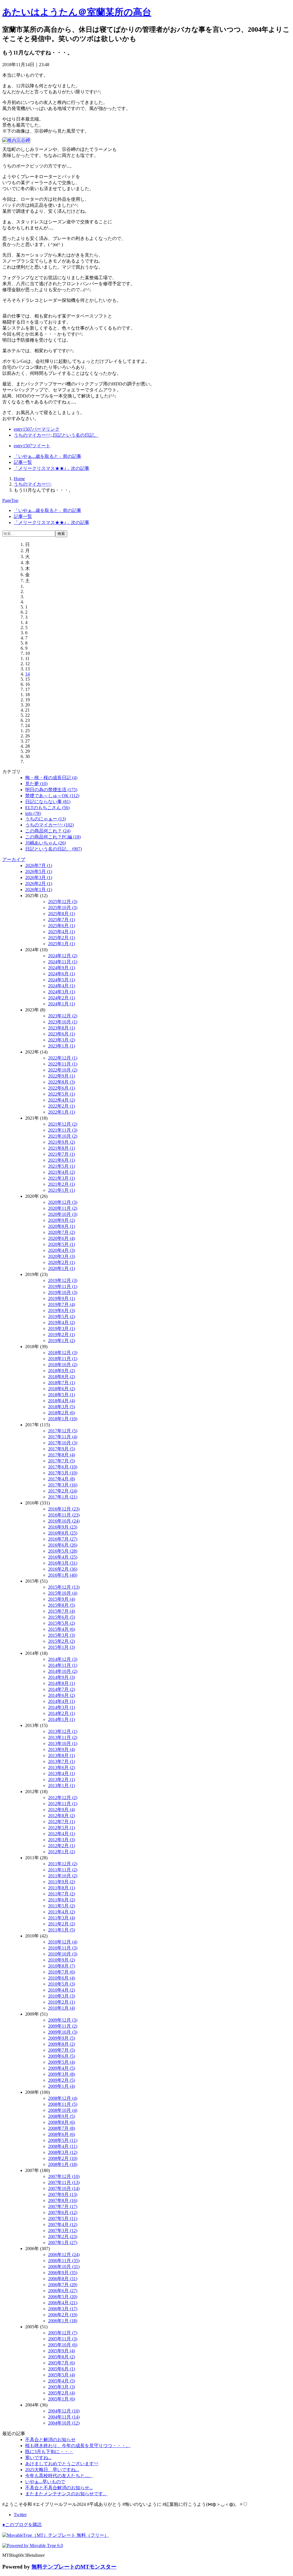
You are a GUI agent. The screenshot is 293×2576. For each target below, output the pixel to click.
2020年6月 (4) (62, 1238)
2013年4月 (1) (62, 1774)
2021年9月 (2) (62, 1142)
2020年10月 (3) (63, 1214)
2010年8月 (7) (62, 1966)
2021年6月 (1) (62, 1160)
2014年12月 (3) (63, 1659)
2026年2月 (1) (39, 884)
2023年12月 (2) (63, 1016)
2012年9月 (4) (62, 1810)
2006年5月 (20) (63, 2297)
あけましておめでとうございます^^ (62, 2464)
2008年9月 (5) (62, 2116)
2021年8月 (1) (62, 1148)
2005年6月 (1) (62, 2369)
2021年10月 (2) (63, 1136)
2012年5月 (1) (62, 1828)
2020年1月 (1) (62, 1268)
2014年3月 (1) (62, 1707)
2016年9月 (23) (63, 1527)
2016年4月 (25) (63, 1557)
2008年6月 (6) (62, 2134)
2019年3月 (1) (62, 1329)
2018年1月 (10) (63, 1419)
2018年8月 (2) (62, 1377)
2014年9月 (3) (62, 1677)
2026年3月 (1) (39, 878)
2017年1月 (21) (63, 1497)
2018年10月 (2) (63, 1365)
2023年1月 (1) (62, 1046)
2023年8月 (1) (62, 1028)
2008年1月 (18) (63, 2164)
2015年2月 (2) (62, 1641)
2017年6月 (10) (63, 1467)
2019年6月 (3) (62, 1310)
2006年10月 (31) (64, 2267)
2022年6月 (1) (62, 1088)
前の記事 (47, 456)
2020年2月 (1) (62, 1262)
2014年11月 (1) (63, 1665)
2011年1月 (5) (62, 1930)
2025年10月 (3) (63, 908)
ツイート (32, 446)
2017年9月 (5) (62, 1449)
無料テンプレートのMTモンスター (74, 2567)
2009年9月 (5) (62, 2038)
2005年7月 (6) (62, 2363)
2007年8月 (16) (63, 2200)
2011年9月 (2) (62, 1882)
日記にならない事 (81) (48, 802)
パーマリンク (37, 429)
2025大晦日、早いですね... (52, 2470)
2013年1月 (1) (62, 1786)
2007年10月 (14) (64, 2188)
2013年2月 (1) (62, 1780)
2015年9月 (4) (62, 1599)
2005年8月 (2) (62, 2357)
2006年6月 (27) (63, 2291)
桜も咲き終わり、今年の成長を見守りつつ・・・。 (78, 2446)
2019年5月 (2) (62, 1316)
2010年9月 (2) (62, 1960)
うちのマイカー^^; (33, 435)
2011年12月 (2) (63, 1864)
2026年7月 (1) (39, 865)
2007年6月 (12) (63, 2212)
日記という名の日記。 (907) (54, 849)
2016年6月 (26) (63, 1545)
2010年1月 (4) (62, 2008)
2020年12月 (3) (63, 1202)
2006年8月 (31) (63, 2279)
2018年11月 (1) (63, 1359)
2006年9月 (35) (63, 2273)
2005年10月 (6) (63, 2345)
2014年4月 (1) (62, 1701)
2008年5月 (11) (63, 2140)
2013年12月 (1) (63, 1731)
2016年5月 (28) (63, 1551)
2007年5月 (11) (63, 2218)
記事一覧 (23, 462)
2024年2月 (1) (62, 998)
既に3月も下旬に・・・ (49, 2452)
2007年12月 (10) (64, 2176)
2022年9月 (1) (62, 1076)
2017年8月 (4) (62, 1455)
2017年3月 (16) (63, 1485)
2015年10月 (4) (63, 1593)
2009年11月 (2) (63, 2026)
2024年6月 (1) (62, 974)
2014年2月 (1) (62, 1713)
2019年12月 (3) (63, 1280)
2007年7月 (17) (63, 2206)
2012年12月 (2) (63, 1798)
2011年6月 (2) (62, 1900)
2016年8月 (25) (63, 1533)
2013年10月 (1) (63, 1743)
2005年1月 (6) (62, 2399)
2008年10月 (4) (63, 2110)
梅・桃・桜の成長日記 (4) (51, 778)
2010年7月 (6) (62, 1972)
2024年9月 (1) (62, 968)
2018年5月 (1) (62, 1395)
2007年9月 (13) (63, 2194)
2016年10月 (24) (64, 1521)
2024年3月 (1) (62, 992)
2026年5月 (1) (39, 872)
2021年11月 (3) (63, 1130)
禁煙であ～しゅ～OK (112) (52, 796)
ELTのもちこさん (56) (47, 808)
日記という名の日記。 (76, 435)
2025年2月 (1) (62, 938)
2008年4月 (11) (63, 2146)
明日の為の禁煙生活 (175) (51, 790)
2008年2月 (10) (63, 2158)
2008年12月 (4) (63, 2098)
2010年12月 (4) (63, 1942)
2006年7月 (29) (63, 2285)
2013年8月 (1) (62, 1755)
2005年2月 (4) (62, 2393)
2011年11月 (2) (63, 1870)
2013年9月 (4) (62, 1749)
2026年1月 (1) (39, 890)
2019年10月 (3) (63, 1292)
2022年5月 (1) (62, 1094)
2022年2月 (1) (62, 1106)
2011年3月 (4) (62, 1918)
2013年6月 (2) (62, 1767)
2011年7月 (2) (62, 1894)
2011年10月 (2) (63, 1876)
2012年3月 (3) (62, 1840)
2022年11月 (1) (63, 1064)
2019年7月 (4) (62, 1304)
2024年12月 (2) (63, 956)
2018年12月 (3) (63, 1353)
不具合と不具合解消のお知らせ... (59, 2488)
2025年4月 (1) (62, 932)
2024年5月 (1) (62, 980)
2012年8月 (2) (62, 1816)
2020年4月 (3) (62, 1250)
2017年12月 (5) (63, 1431)
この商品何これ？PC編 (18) (53, 837)
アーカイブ (14, 859)
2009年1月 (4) (62, 2086)
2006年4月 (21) (63, 2303)
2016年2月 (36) (63, 1569)
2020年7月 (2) (62, 1232)
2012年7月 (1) (62, 1822)
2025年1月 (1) (62, 944)
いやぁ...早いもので (45, 2482)
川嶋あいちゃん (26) (45, 843)
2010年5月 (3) (62, 1984)
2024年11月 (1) (63, 962)
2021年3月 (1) (62, 1178)
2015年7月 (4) (62, 1611)
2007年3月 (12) (63, 2231)
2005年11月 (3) (63, 2339)
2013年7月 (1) (62, 1761)
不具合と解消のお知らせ (50, 2440)
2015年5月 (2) (62, 1623)
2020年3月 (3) (62, 1256)
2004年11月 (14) (64, 2417)
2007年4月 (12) (63, 2225)
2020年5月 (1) (62, 1244)
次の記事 (52, 468)
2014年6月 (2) (62, 1695)
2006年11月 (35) (64, 2261)
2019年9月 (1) (62, 1298)
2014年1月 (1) (62, 1719)
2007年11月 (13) (64, 2182)
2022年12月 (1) (63, 1058)
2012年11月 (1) (63, 1804)
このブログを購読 (22, 2525)
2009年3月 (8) (62, 2074)
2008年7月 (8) (62, 2128)
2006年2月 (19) (63, 2315)
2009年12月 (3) (63, 2020)
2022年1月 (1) (62, 1112)
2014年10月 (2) (63, 1671)
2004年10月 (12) (64, 2423)
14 (27, 674)
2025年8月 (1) (62, 914)
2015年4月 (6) (62, 1629)
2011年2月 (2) (62, 1924)
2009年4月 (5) (62, 2068)
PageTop (10, 500)
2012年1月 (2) (62, 1852)
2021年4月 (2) (62, 1172)
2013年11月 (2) (63, 1737)
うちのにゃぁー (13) (45, 819)
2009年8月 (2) (62, 2044)
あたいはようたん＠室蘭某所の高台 (77, 12)
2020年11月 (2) (63, 1208)
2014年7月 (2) (62, 1689)
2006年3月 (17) (63, 2309)
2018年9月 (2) (62, 1371)
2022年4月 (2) (62, 1100)
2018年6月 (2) (62, 1389)
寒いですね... (38, 2458)
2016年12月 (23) (64, 1509)
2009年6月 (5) (62, 2056)
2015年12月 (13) (64, 1587)
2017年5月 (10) (63, 1473)
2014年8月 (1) (62, 1683)
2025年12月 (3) (63, 902)
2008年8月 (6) (62, 2122)
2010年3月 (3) (62, 1996)
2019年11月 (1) (63, 1286)
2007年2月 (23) (63, 2237)
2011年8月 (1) (62, 1888)
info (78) (33, 813)
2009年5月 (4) (62, 2062)
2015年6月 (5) (62, 1617)
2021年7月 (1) (62, 1154)
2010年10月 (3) (63, 1954)
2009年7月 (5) (62, 2050)
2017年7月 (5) (62, 1461)
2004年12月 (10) (64, 2411)
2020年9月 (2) (62, 1220)
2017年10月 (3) (63, 1443)
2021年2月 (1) (62, 1184)
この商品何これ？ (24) (48, 831)
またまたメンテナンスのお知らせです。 (66, 2494)
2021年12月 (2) (63, 1124)
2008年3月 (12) (63, 2152)
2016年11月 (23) (64, 1515)
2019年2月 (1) (62, 1335)
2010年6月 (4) (62, 1978)
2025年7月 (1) (62, 920)
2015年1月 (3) (62, 1647)
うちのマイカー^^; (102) (50, 825)
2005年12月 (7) (63, 2333)
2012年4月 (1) (62, 1834)
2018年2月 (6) (62, 1413)
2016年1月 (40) (63, 1575)
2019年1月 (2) (62, 1341)
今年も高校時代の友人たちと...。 (59, 2476)
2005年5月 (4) (62, 2375)
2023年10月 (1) (63, 1022)
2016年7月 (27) (63, 1539)
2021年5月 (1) (62, 1166)
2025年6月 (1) (62, 926)
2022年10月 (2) (63, 1070)
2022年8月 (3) (62, 1082)
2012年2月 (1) (62, 1846)
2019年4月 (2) (62, 1323)
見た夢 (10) (36, 784)
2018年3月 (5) (62, 1407)
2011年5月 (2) (62, 1906)
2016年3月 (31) (63, 1563)
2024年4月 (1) (62, 986)
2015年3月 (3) (62, 1635)
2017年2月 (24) (63, 1491)
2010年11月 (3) (63, 1948)
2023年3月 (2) (62, 1040)
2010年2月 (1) (62, 2002)
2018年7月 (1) (62, 1383)
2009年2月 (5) (62, 2080)
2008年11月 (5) (63, 2104)
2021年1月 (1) (62, 1190)
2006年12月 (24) (64, 2255)
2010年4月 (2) (62, 1990)
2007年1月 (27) (63, 2243)
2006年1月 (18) (63, 2321)
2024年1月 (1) (62, 1004)
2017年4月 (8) (62, 1479)
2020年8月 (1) (62, 1226)
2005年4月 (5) (62, 2381)
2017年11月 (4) (63, 1437)
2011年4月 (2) (62, 1912)
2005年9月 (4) (62, 2351)
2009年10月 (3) (63, 2032)
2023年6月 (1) (62, 1034)
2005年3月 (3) (62, 2387)
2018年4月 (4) (62, 1401)
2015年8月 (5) (62, 1605)
